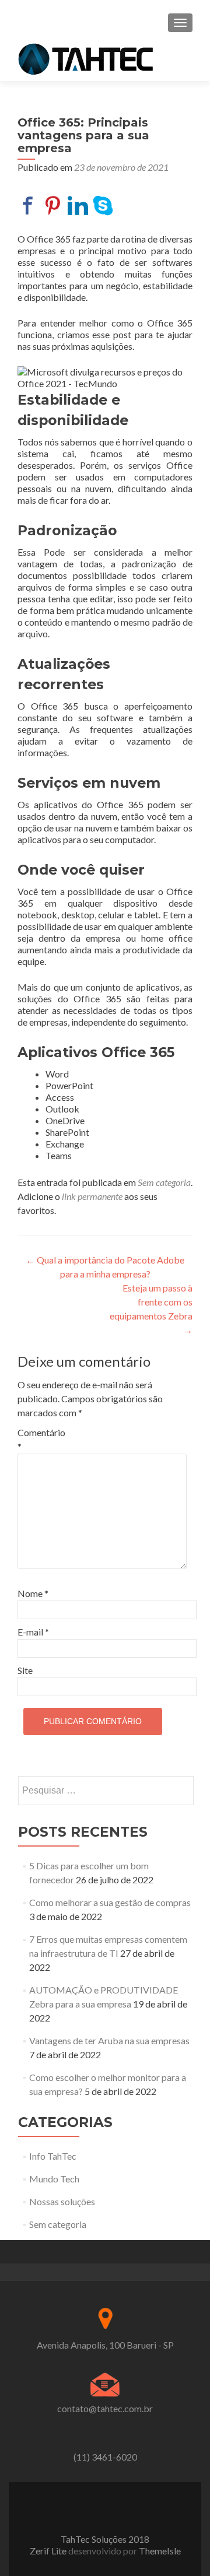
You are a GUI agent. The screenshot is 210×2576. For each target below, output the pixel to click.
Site (25, 1670)
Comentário (41, 1439)
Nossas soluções (62, 2201)
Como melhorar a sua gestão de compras (110, 1902)
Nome (33, 1593)
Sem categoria (164, 1182)
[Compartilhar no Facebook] (28, 206)
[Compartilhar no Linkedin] (78, 206)
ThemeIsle (160, 2551)
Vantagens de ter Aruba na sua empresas (109, 2040)
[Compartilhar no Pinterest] (53, 206)
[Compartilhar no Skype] (103, 206)
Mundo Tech (54, 2179)
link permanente (92, 1196)
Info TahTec (53, 2156)
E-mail (33, 1632)
